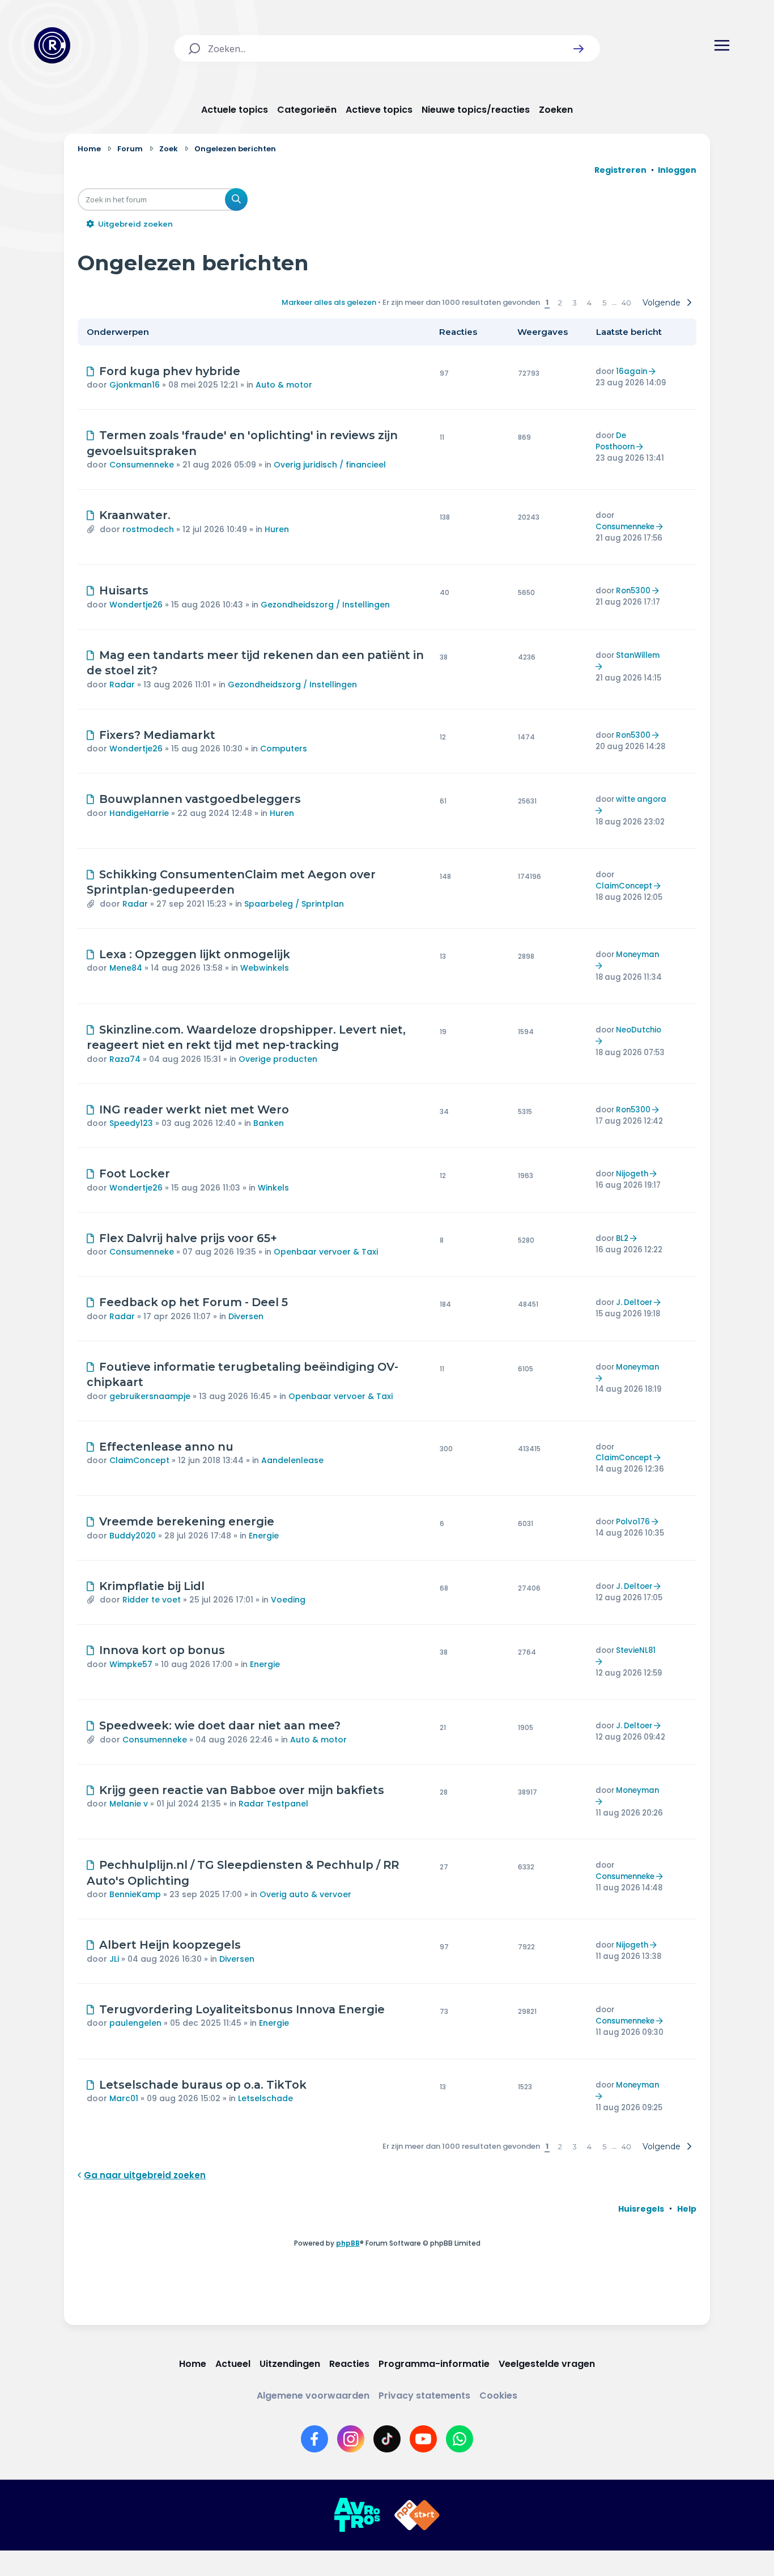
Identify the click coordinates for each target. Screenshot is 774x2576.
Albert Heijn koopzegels (170, 1945)
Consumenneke (142, 465)
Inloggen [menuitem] (677, 170)
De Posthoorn (615, 441)
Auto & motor (284, 385)
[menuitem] (641, 2209)
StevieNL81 (636, 1650)
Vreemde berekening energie (187, 1521)
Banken (269, 1123)
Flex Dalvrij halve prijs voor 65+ (188, 1238)
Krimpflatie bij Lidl (152, 1586)
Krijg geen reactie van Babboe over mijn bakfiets (242, 1790)
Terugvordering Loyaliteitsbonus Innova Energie (242, 2009)
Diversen (246, 1316)
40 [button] (626, 303)
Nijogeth (632, 1174)
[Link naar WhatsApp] (460, 2439)
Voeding (288, 1600)
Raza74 (125, 1059)
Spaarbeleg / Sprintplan (294, 904)
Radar (122, 685)
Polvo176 (633, 1522)
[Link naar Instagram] (351, 2439)
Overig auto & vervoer (305, 1894)
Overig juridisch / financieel (330, 465)
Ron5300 (633, 591)
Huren (277, 529)
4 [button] (589, 303)
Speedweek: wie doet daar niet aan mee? (220, 1725)
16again (631, 371)
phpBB (348, 2243)
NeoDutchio (639, 1030)
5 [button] (604, 303)
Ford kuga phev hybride (170, 371)
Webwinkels (265, 968)
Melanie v (129, 1804)
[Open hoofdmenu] (722, 45)
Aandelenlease (292, 1460)
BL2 (622, 1238)
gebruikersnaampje (150, 1396)
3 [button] (575, 303)
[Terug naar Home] (52, 45)
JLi (114, 1959)
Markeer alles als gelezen (329, 302)
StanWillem (638, 655)
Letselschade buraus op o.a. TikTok (203, 2085)
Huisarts (124, 590)
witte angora (641, 799)
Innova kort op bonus (162, 1650)
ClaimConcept (624, 886)
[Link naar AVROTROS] (357, 2515)
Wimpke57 (131, 1664)
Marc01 (124, 2098)
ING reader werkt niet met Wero (194, 1110)
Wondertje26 (136, 605)
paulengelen (135, 2023)
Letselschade (265, 2098)
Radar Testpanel (273, 1804)
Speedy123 (131, 1123)
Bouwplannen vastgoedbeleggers (200, 799)
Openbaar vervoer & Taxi (326, 1252)
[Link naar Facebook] (314, 2439)
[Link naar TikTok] (387, 2439)
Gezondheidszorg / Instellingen (325, 605)
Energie (264, 1536)
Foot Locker (135, 1174)
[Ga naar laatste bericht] (654, 371)
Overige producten (278, 1059)
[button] (579, 49)
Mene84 (126, 968)
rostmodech (148, 529)
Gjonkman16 (135, 385)
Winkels (273, 1188)
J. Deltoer (634, 1302)
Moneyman (637, 955)
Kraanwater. (135, 515)
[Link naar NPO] (417, 2515)
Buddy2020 (133, 1536)
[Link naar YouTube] (423, 2439)
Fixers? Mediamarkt (157, 735)
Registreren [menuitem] (620, 170)
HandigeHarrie (139, 813)
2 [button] (560, 303)
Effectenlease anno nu (166, 1447)
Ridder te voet (152, 1600)
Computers (284, 749)
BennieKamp (135, 1894)
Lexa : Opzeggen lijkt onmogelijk (195, 954)
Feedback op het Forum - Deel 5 (193, 1302)
